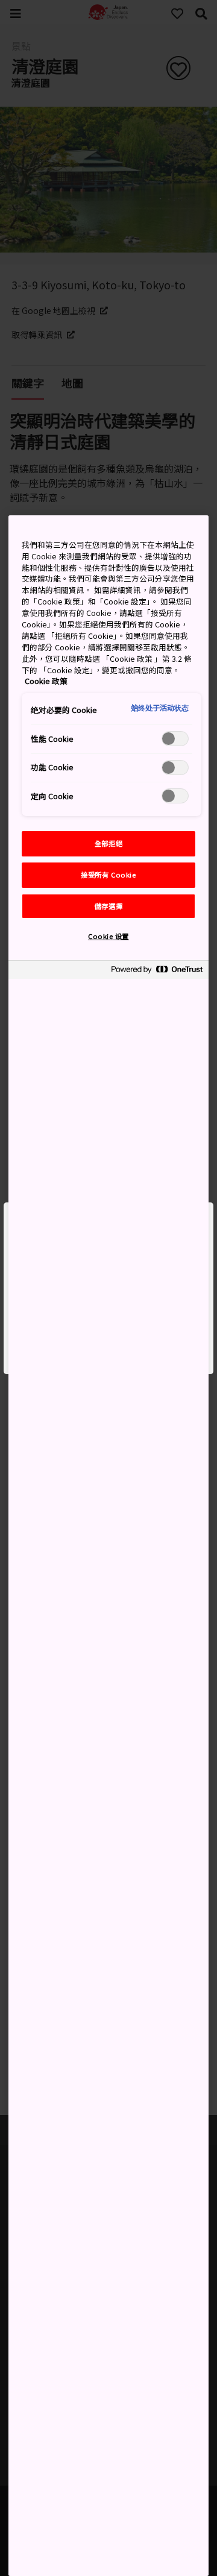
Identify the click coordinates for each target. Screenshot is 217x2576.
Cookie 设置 (108, 936)
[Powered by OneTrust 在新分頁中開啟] (157, 971)
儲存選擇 (108, 906)
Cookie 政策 (46, 681)
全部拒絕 (108, 843)
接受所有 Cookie (108, 875)
